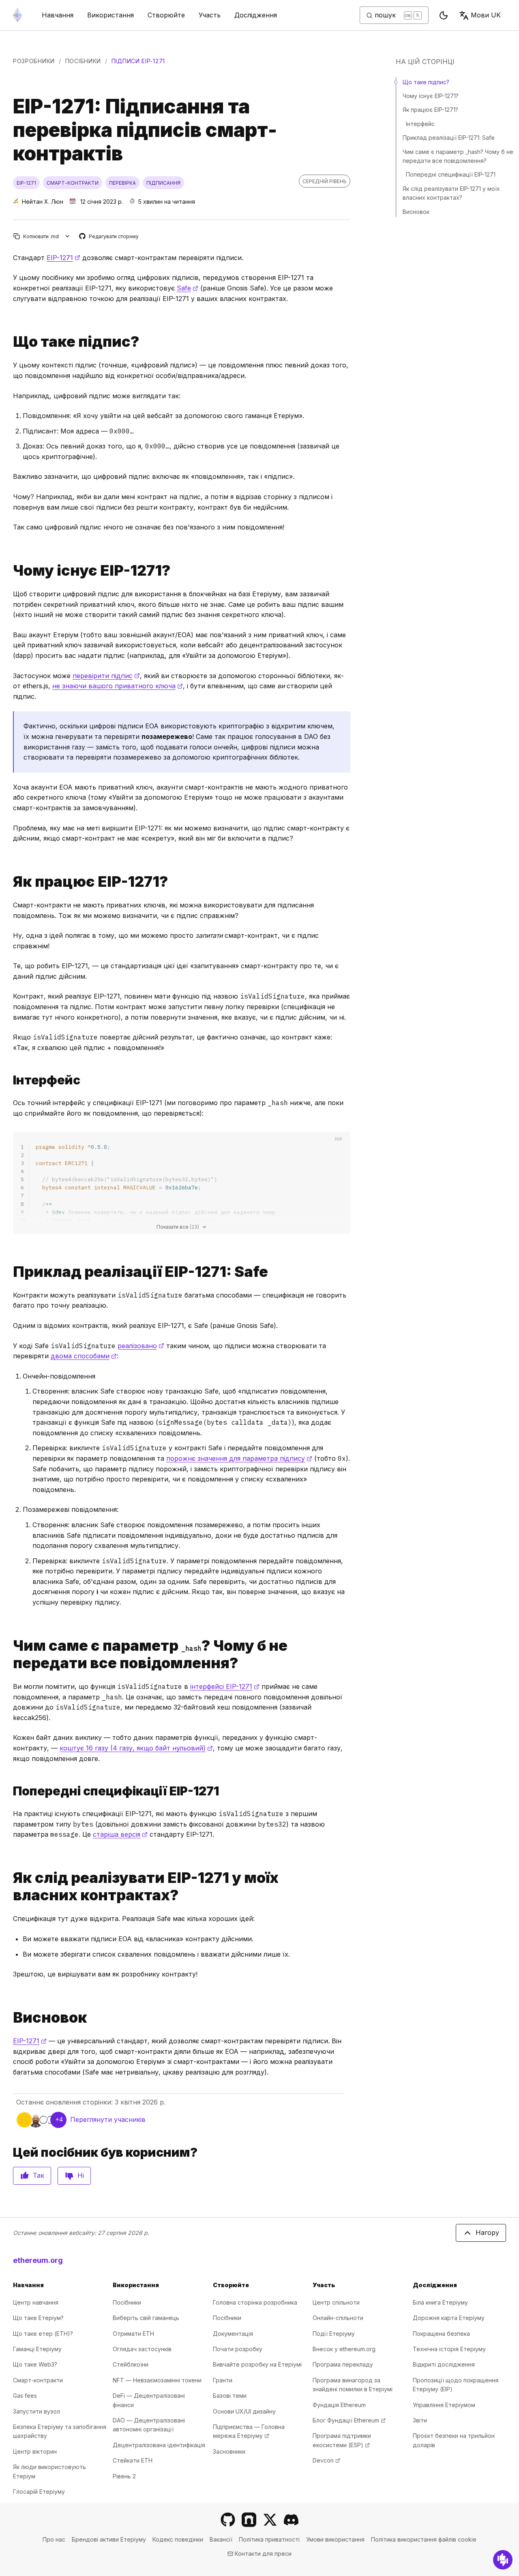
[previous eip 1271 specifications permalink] (10, 1791)
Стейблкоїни (131, 2364)
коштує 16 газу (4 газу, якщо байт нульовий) (136, 1748)
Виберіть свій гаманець (146, 2318)
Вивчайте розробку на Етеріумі (257, 2364)
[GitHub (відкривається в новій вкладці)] (228, 2520)
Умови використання (335, 2539)
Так (39, 2175)
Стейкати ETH (133, 2460)
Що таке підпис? (426, 82)
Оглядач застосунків (142, 2349)
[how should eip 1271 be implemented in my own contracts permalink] (10, 1887)
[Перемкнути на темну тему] (444, 15)
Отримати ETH (133, 2334)
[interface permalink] (10, 1080)
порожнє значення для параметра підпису (239, 1458)
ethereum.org (38, 2260)
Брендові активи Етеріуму (109, 2539)
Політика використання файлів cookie (424, 2539)
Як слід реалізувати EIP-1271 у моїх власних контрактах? (451, 193)
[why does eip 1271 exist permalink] (10, 571)
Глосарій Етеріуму (39, 2492)
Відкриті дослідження (444, 2364)
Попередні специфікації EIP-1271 (451, 174)
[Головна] (17, 15)
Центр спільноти (336, 2302)
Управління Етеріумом (444, 2405)
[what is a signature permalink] (10, 342)
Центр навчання (36, 2302)
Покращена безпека (441, 2334)
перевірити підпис (106, 676)
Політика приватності (269, 2539)
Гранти (223, 2380)
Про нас (54, 2539)
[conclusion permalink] (10, 2018)
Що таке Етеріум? (38, 2318)
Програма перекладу (343, 2364)
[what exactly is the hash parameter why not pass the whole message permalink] (10, 1654)
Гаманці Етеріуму (37, 2349)
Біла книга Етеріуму (440, 2302)
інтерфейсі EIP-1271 (225, 1686)
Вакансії (221, 2539)
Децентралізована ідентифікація (159, 2445)
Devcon (326, 2460)
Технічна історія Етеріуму (449, 2349)
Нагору (487, 2232)
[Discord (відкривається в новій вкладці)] (291, 2520)
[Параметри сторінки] (68, 236)
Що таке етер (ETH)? (43, 2334)
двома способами (84, 1356)
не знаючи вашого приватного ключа (118, 686)
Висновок (416, 212)
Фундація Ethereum (339, 2405)
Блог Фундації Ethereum (349, 2420)
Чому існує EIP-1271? (431, 96)
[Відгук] (503, 2560)
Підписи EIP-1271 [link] (138, 61)
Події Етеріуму (334, 2334)
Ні (81, 2175)
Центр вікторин (35, 2451)
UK (486, 15)
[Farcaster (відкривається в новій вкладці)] (249, 2520)
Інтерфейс (420, 124)
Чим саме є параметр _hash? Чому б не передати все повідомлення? (458, 156)
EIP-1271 (63, 258)
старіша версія (120, 1834)
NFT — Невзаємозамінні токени (157, 2380)
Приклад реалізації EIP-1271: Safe (449, 138)
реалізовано (141, 1346)
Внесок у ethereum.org (344, 2349)
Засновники (229, 2451)
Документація (233, 2334)
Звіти (420, 2420)
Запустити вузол (36, 2411)
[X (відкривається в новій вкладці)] (270, 2520)
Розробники (34, 61)
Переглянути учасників (108, 2119)
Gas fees (25, 2396)
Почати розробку (238, 2349)
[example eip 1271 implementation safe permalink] (10, 1272)
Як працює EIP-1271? (430, 110)
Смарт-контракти (38, 2380)
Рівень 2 (124, 2476)
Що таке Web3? (35, 2364)
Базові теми (230, 2396)
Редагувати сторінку (109, 237)
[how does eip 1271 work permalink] (10, 882)
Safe (188, 288)
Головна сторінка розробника (255, 2302)
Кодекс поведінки (178, 2539)
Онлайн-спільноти (338, 2318)
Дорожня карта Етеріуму (449, 2318)
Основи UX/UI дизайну (244, 2411)
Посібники (83, 61)
